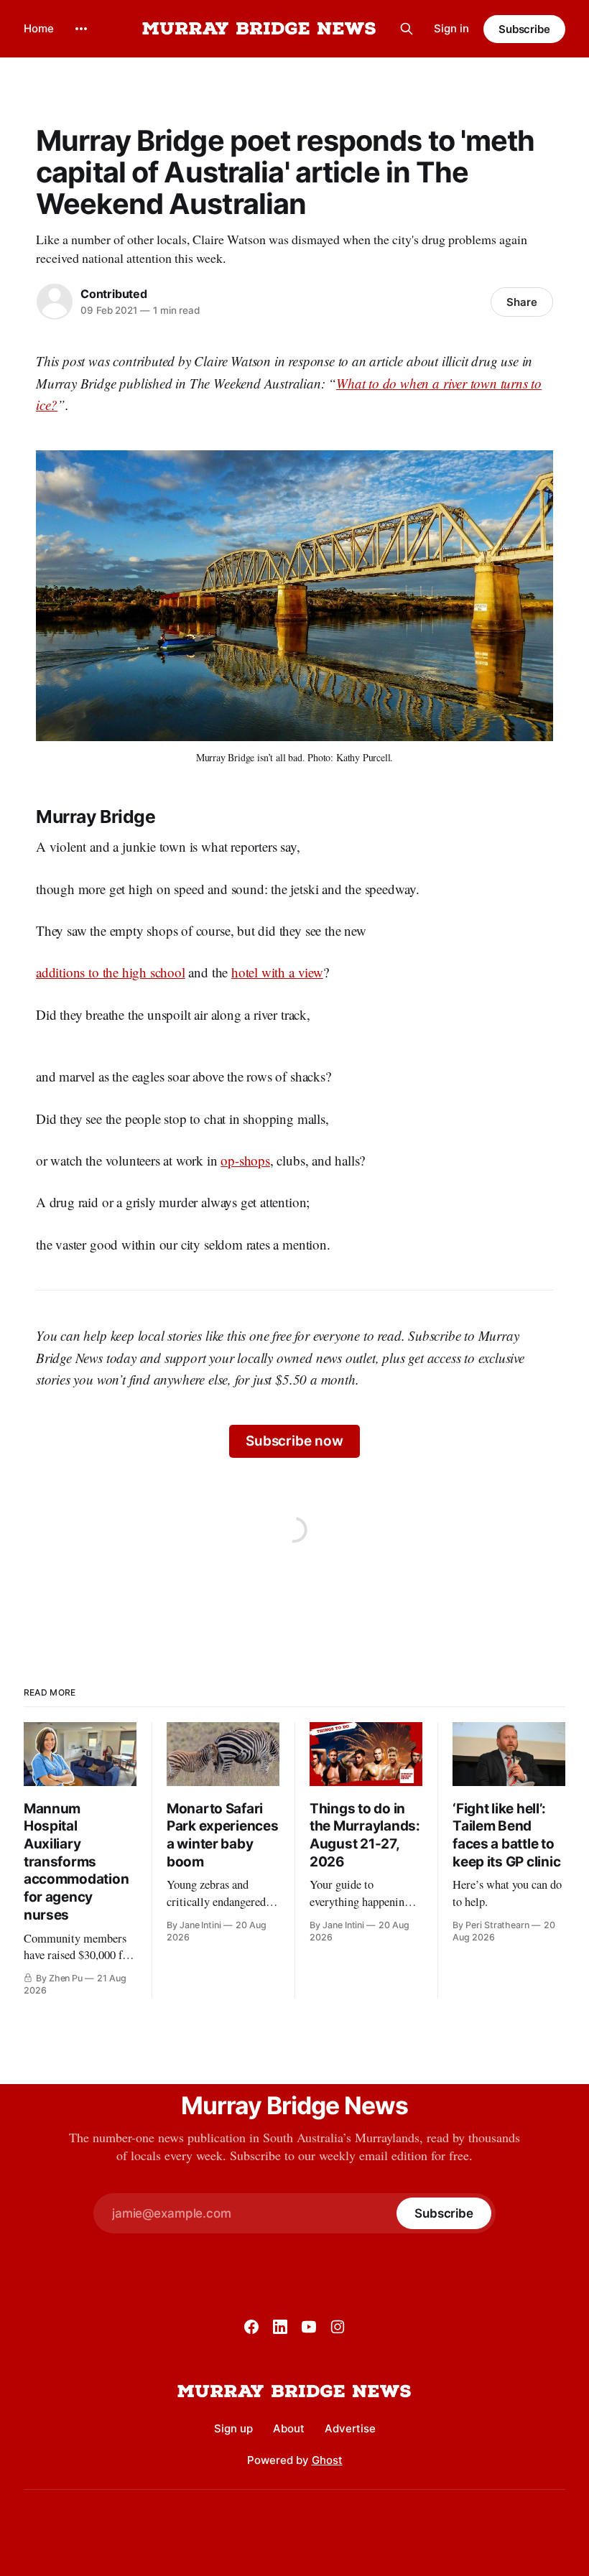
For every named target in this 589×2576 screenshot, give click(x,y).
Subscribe (524, 29)
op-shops (245, 1160)
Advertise (350, 2428)
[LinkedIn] (280, 2327)
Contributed (114, 294)
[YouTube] (309, 2327)
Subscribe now (294, 1441)
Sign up (233, 2428)
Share (522, 302)
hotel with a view (277, 972)
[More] (81, 29)
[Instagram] (338, 2327)
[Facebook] (251, 2327)
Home (39, 28)
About (289, 2428)
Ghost (327, 2460)
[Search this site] (407, 29)
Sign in (451, 28)
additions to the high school (111, 972)
